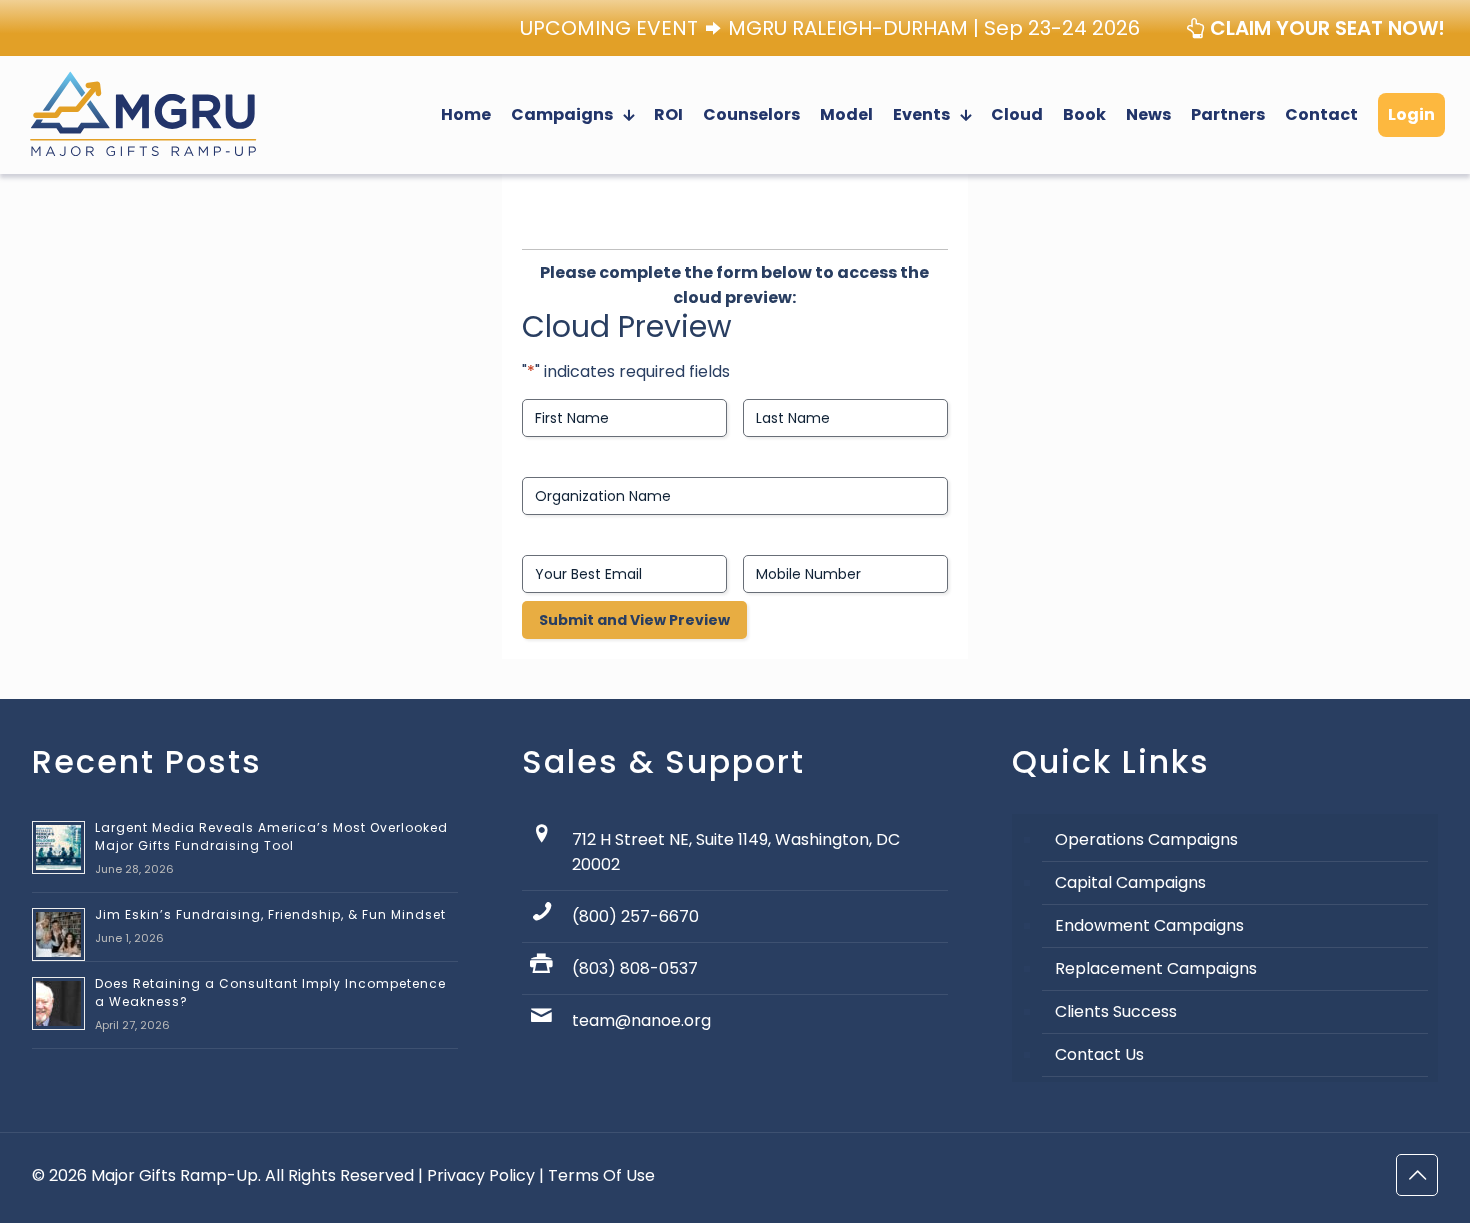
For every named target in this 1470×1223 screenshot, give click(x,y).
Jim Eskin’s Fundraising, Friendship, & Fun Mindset (270, 914)
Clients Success (1116, 1011)
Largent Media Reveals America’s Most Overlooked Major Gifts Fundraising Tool (271, 836)
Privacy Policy (481, 1175)
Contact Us (1099, 1054)
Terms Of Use (601, 1175)
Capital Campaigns (1130, 882)
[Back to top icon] (1417, 1175)
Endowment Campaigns (1149, 925)
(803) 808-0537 (635, 968)
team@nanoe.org (641, 1020)
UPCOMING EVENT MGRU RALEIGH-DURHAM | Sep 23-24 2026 (830, 28)
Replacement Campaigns (1156, 968)
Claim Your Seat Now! (1325, 28)
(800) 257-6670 (635, 916)
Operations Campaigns (1146, 839)
